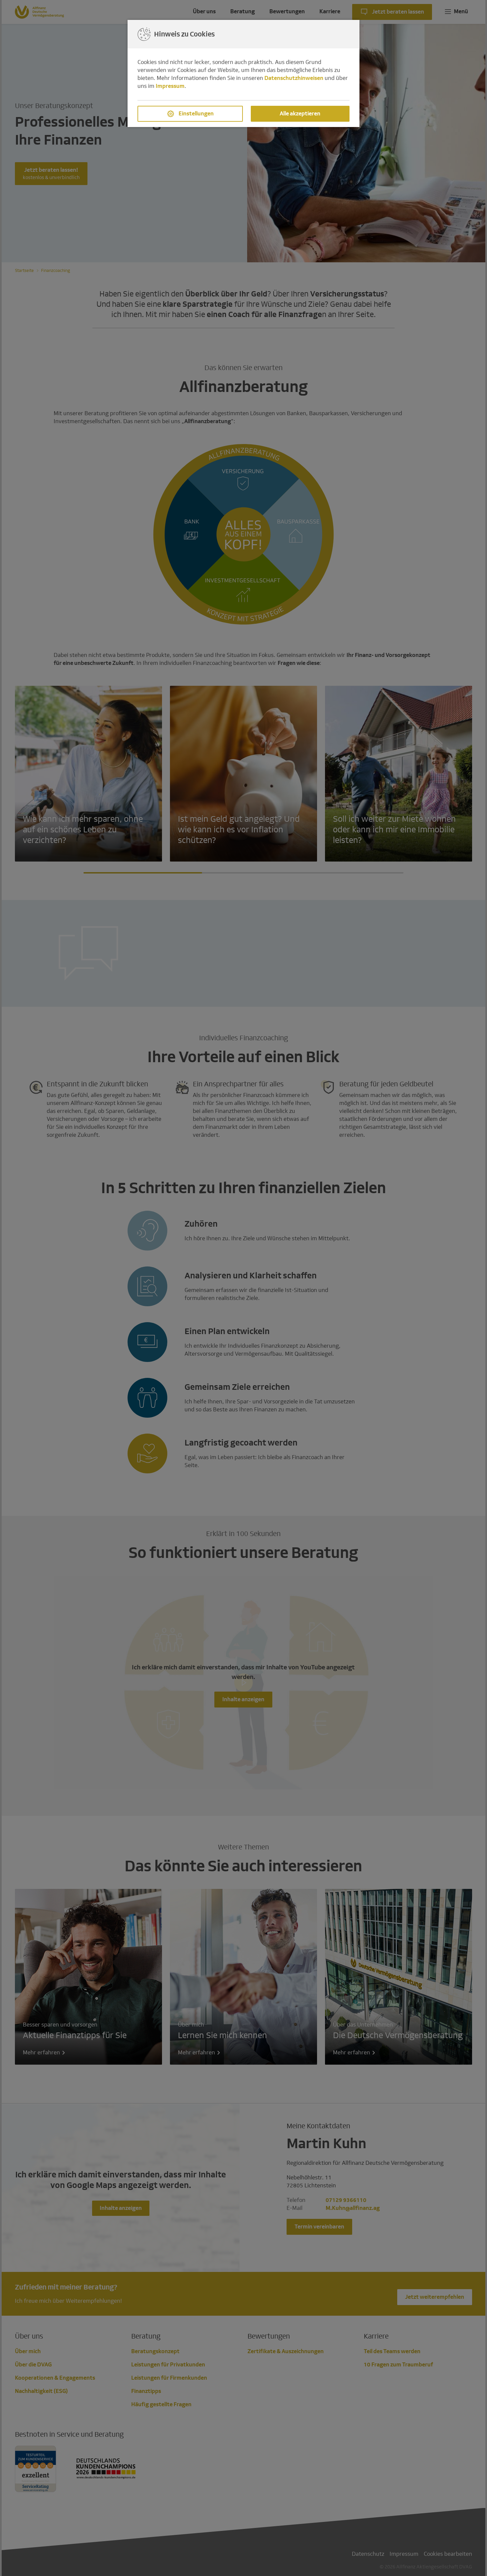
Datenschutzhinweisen (294, 78)
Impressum (170, 86)
